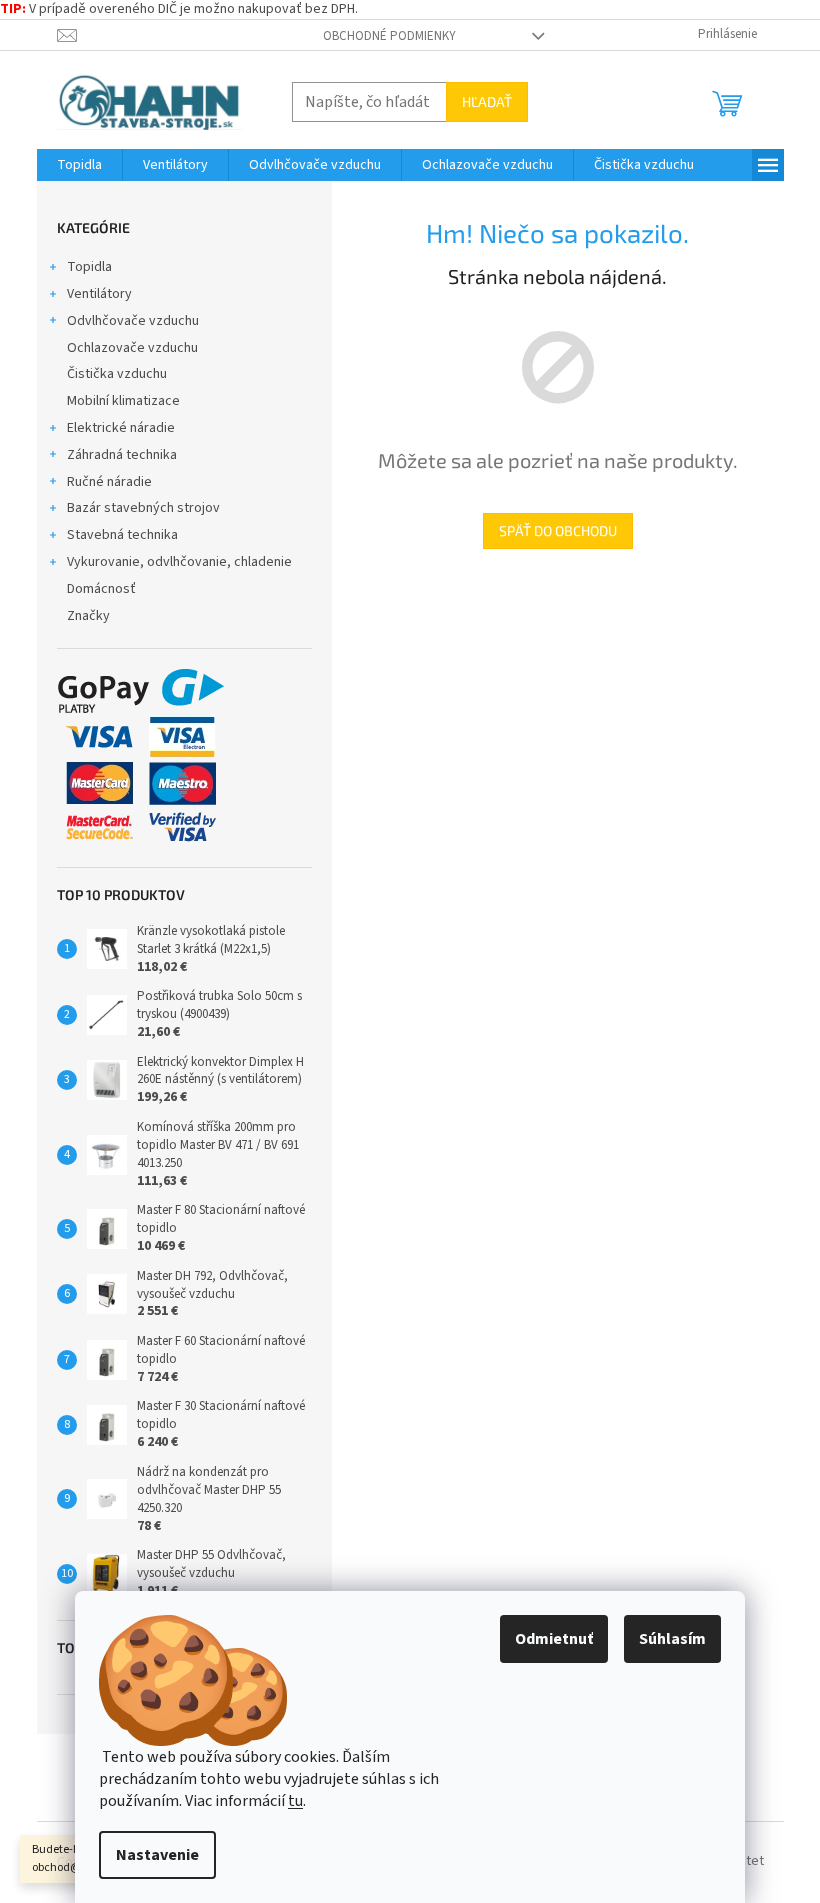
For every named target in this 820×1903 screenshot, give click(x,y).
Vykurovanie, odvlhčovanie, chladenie (179, 562)
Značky (88, 616)
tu (295, 1801)
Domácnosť (101, 589)
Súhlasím (672, 1639)
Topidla (89, 267)
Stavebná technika (122, 535)
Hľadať (487, 101)
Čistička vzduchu (117, 374)
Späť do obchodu (558, 530)
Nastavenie (157, 1855)
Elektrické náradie (121, 428)
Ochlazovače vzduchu (132, 348)
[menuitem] (79, 165)
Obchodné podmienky (389, 36)
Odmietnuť (554, 1639)
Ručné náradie (109, 482)
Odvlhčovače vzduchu (133, 321)
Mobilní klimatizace (123, 401)
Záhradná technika (122, 455)
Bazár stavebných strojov (143, 508)
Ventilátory (99, 294)
